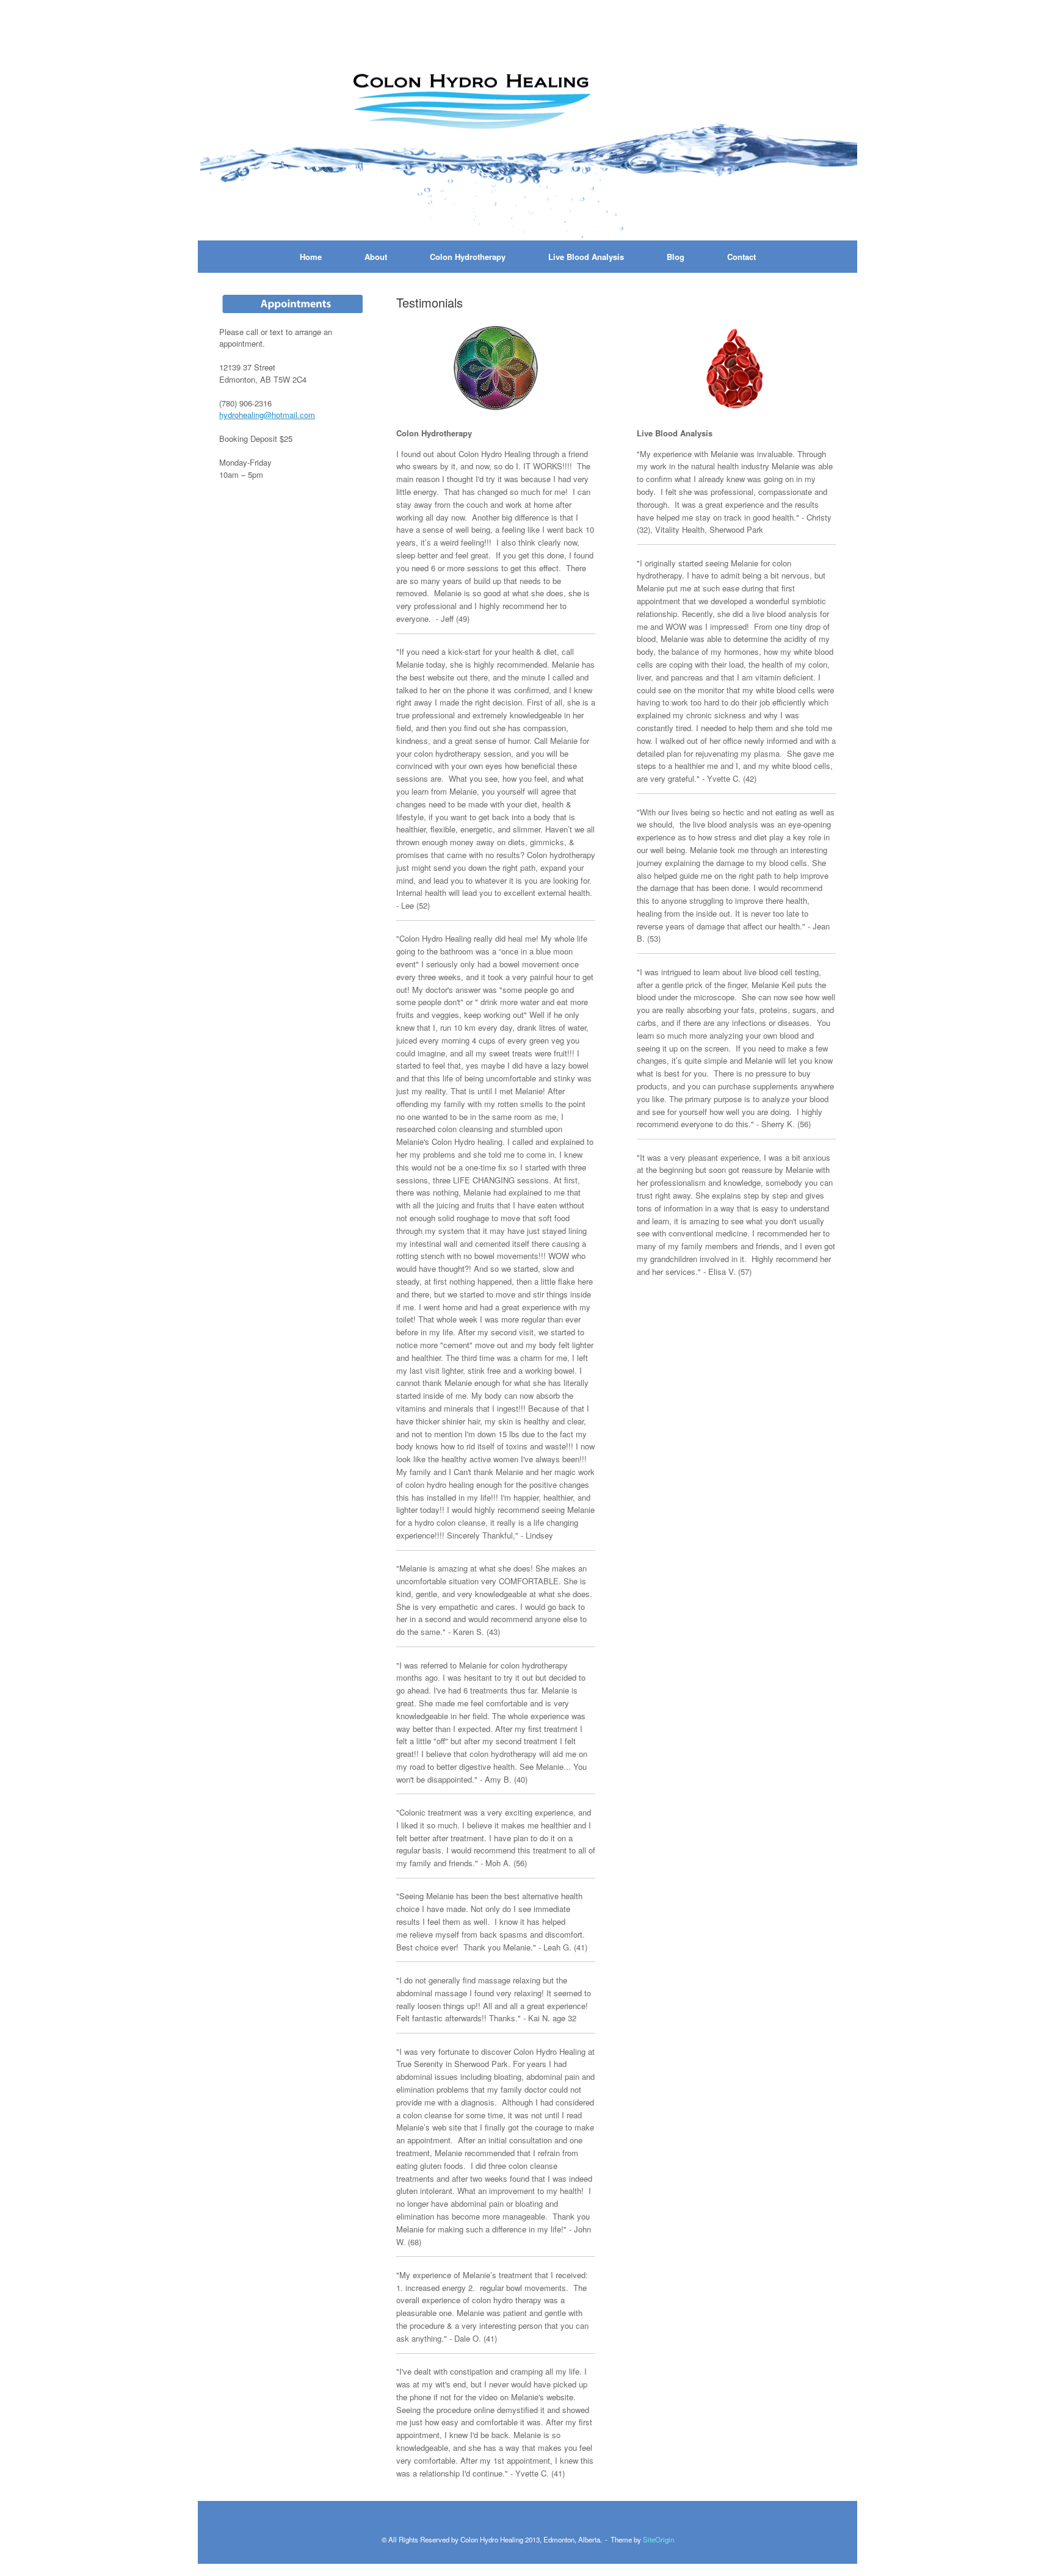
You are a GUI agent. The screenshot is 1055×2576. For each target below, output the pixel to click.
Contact (741, 257)
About (376, 257)
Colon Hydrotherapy (468, 257)
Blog (676, 257)
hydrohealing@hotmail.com (267, 415)
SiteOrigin (658, 2539)
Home (311, 257)
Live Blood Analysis (586, 257)
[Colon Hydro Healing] (527, 126)
